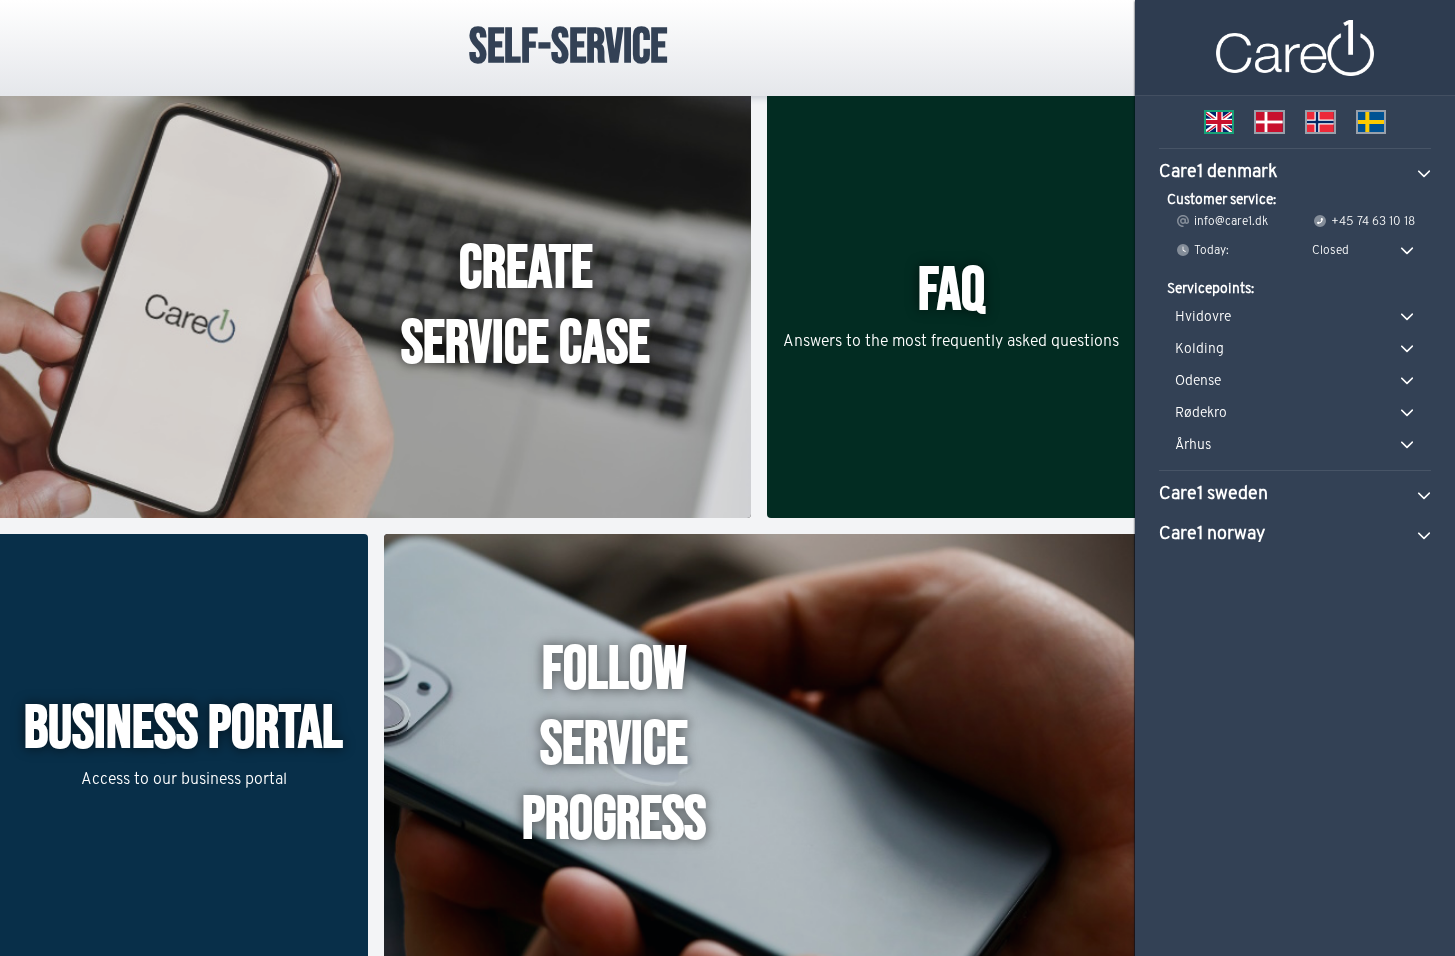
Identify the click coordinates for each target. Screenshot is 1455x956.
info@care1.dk (1229, 220)
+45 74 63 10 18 (1371, 220)
